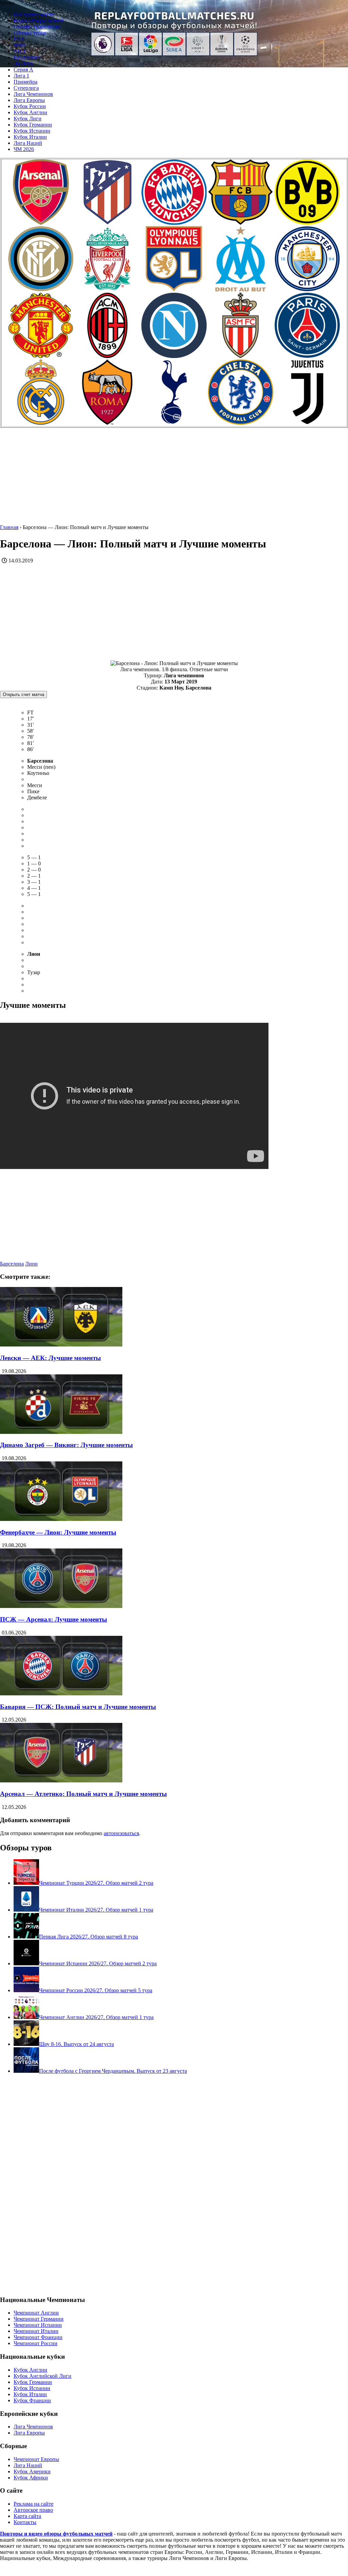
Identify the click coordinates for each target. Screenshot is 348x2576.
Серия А (23, 70)
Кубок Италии (30, 137)
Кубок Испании (32, 131)
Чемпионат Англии (36, 2313)
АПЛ (20, 51)
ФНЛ (20, 45)
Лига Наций (28, 143)
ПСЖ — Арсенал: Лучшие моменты (54, 1619)
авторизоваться (121, 1833)
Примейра (25, 82)
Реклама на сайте (33, 2504)
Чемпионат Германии (39, 2319)
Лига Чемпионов (33, 94)
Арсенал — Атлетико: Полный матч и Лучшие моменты (83, 1794)
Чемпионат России (36, 2343)
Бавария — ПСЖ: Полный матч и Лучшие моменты (78, 1707)
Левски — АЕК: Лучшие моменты (50, 1358)
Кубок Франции (32, 2400)
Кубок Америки (32, 2471)
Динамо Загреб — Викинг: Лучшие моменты (66, 1445)
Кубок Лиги (28, 118)
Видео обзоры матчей (39, 21)
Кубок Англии (30, 112)
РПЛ (19, 39)
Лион (31, 1264)
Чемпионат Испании (38, 2325)
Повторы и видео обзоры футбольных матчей (56, 2534)
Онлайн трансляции (37, 27)
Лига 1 (21, 76)
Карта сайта (27, 2516)
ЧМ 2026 (24, 149)
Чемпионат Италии (36, 2331)
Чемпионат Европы (36, 2459)
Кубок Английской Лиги (42, 2376)
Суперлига (26, 88)
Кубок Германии (33, 125)
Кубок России (30, 106)
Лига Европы (29, 100)
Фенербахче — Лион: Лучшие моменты (58, 1532)
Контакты (25, 2522)
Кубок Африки (31, 2478)
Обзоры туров (30, 33)
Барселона (12, 1264)
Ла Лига (23, 63)
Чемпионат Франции (38, 2337)
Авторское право (33, 2510)
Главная (9, 527)
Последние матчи (34, 14)
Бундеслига (27, 57)
